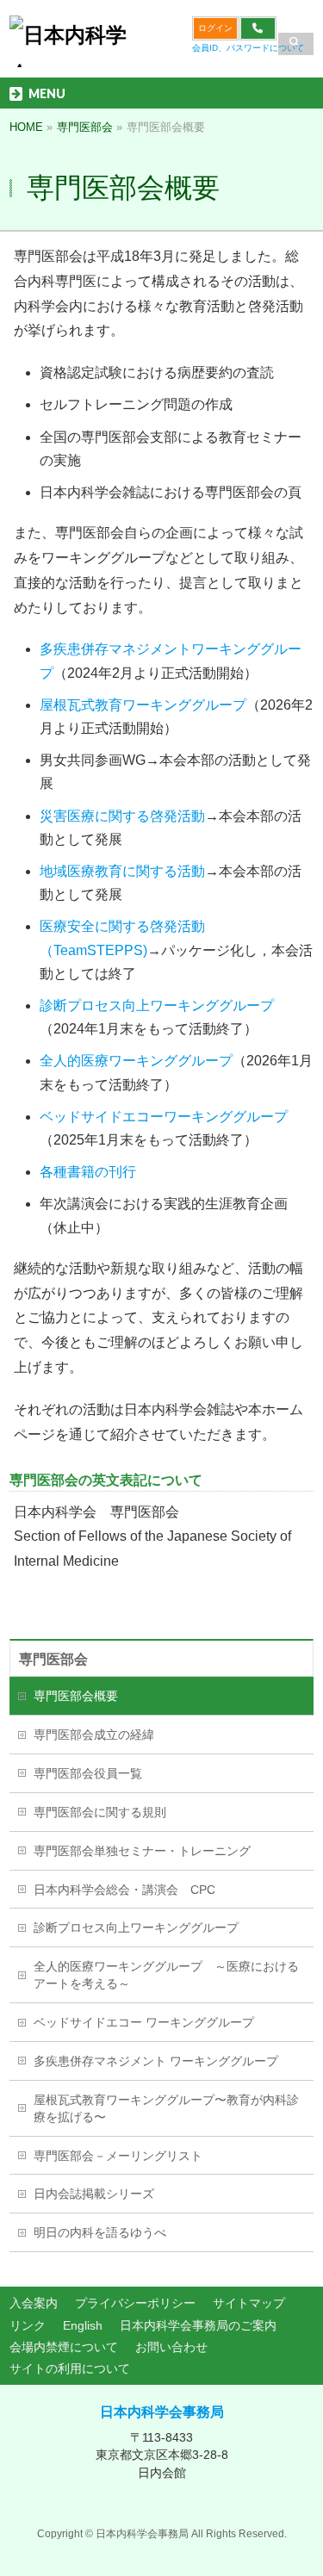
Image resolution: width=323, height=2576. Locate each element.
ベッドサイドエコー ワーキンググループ (144, 2022)
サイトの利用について (70, 2368)
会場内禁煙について (64, 2347)
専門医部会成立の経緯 (94, 1735)
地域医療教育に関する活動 (122, 871)
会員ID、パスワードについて (248, 48)
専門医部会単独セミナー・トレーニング (142, 1851)
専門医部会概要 (76, 1696)
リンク (28, 2325)
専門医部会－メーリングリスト (118, 2156)
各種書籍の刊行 (88, 1172)
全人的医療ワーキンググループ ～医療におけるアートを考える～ (166, 1975)
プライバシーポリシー (135, 2303)
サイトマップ (249, 2303)
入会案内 (34, 2303)
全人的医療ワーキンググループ (136, 1061)
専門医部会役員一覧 (88, 1773)
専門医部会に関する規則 (100, 1812)
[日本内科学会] (70, 48)
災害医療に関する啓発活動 (122, 816)
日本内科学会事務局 (162, 2412)
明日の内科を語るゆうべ (100, 2232)
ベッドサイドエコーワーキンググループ (164, 1117)
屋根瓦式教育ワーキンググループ (143, 705)
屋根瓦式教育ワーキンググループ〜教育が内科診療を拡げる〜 (166, 2108)
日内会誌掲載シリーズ (94, 2194)
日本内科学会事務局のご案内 (198, 2325)
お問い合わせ (171, 2347)
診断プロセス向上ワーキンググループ (157, 1006)
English (83, 2325)
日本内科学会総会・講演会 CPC (124, 1890)
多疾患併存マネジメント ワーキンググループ (156, 2061)
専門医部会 (53, 1659)
